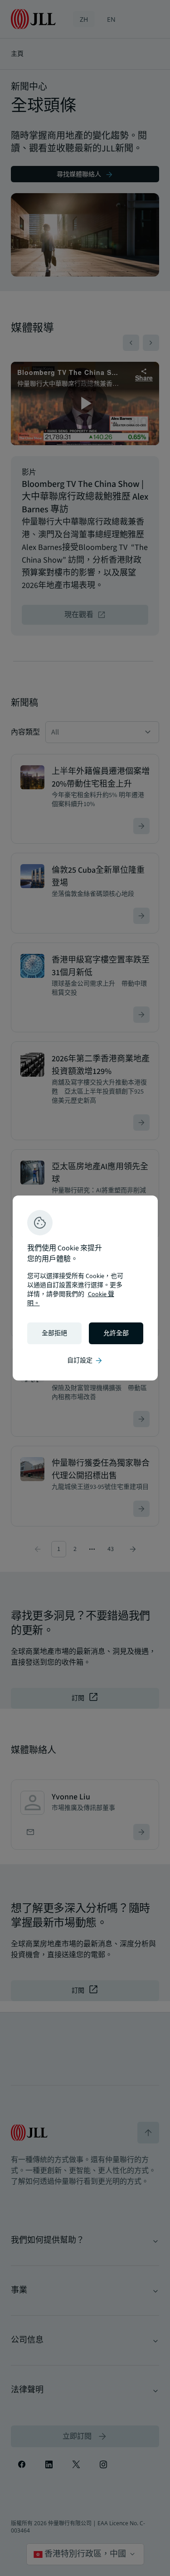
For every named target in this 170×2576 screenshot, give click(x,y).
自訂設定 (85, 1361)
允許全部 (116, 1333)
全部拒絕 (54, 1333)
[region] (85, 1288)
